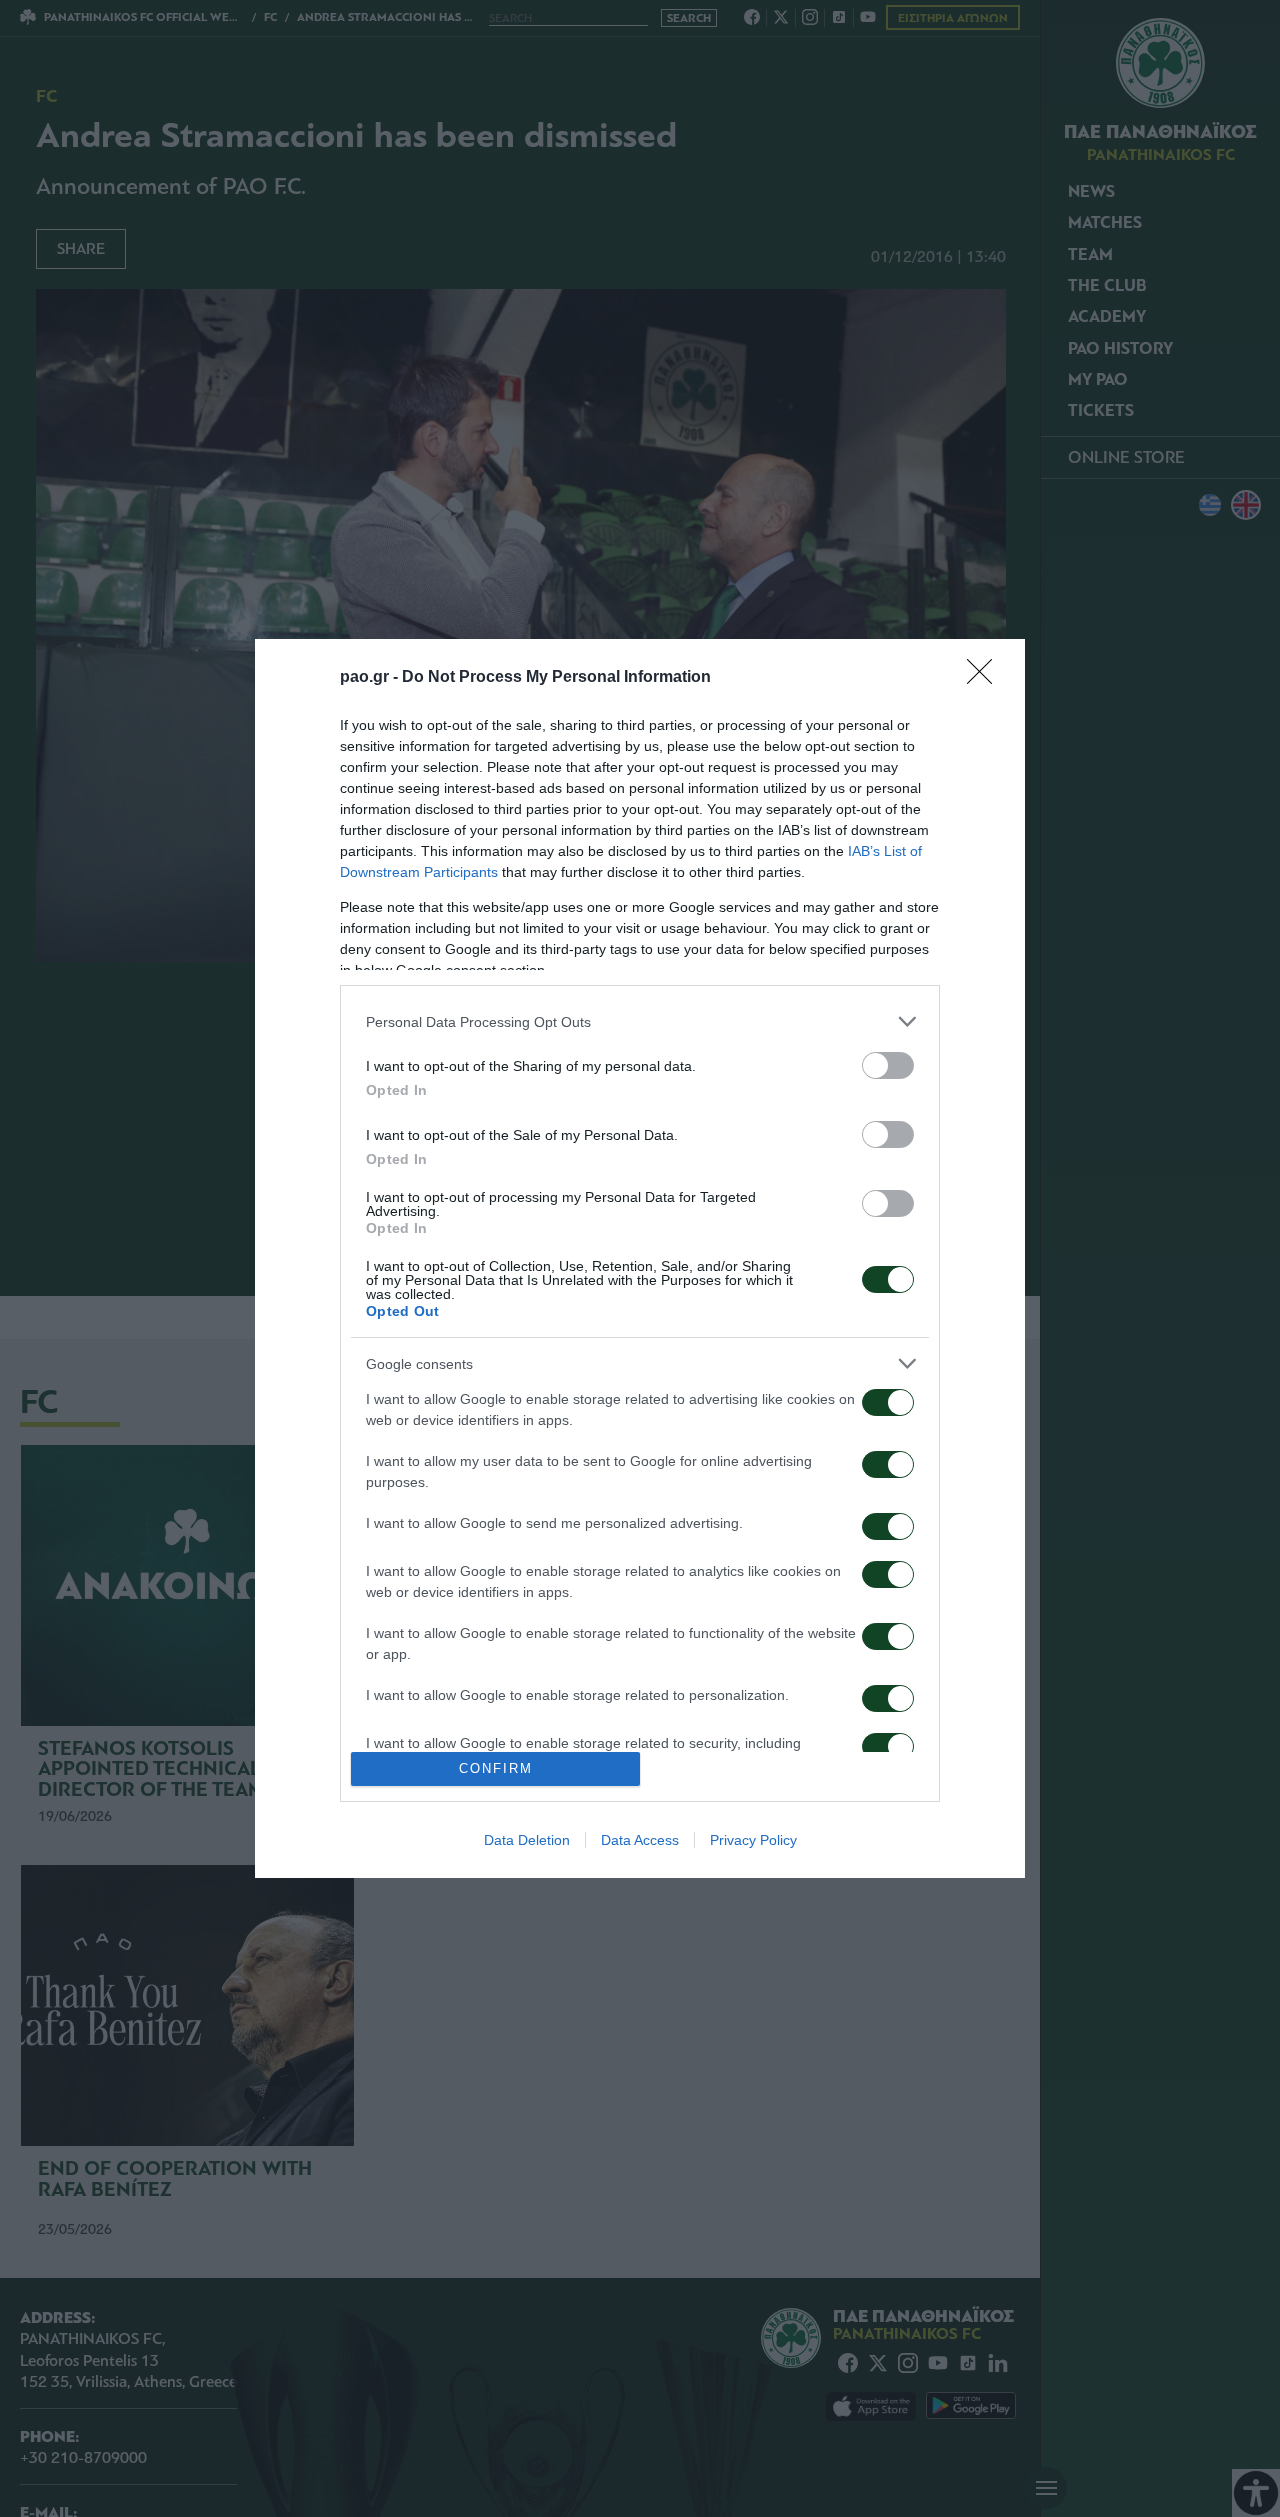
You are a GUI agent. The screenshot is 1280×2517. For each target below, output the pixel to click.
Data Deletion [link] (527, 1840)
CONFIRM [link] (496, 1768)
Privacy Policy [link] (753, 1840)
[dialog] (640, 1258)
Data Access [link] (640, 1840)
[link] (986, 678)
